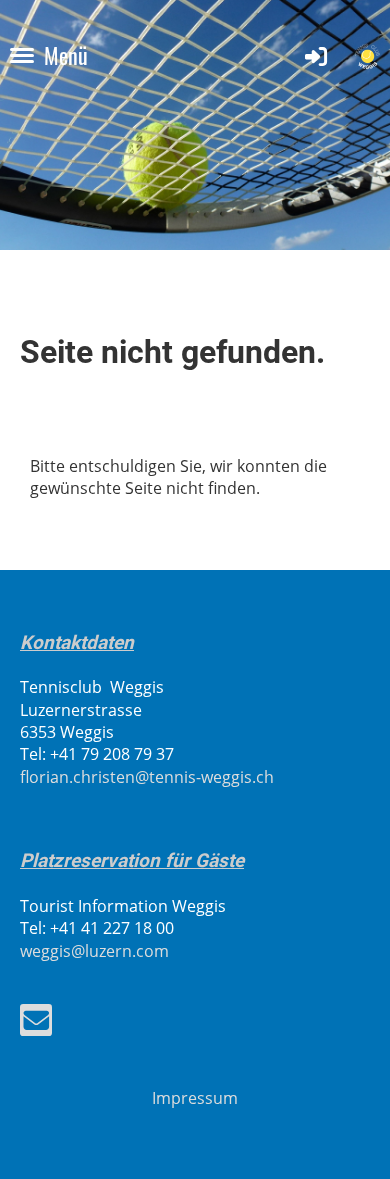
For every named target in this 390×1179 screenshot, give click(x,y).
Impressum (195, 1098)
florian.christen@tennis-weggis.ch (147, 777)
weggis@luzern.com (94, 951)
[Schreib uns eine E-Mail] (36, 1023)
